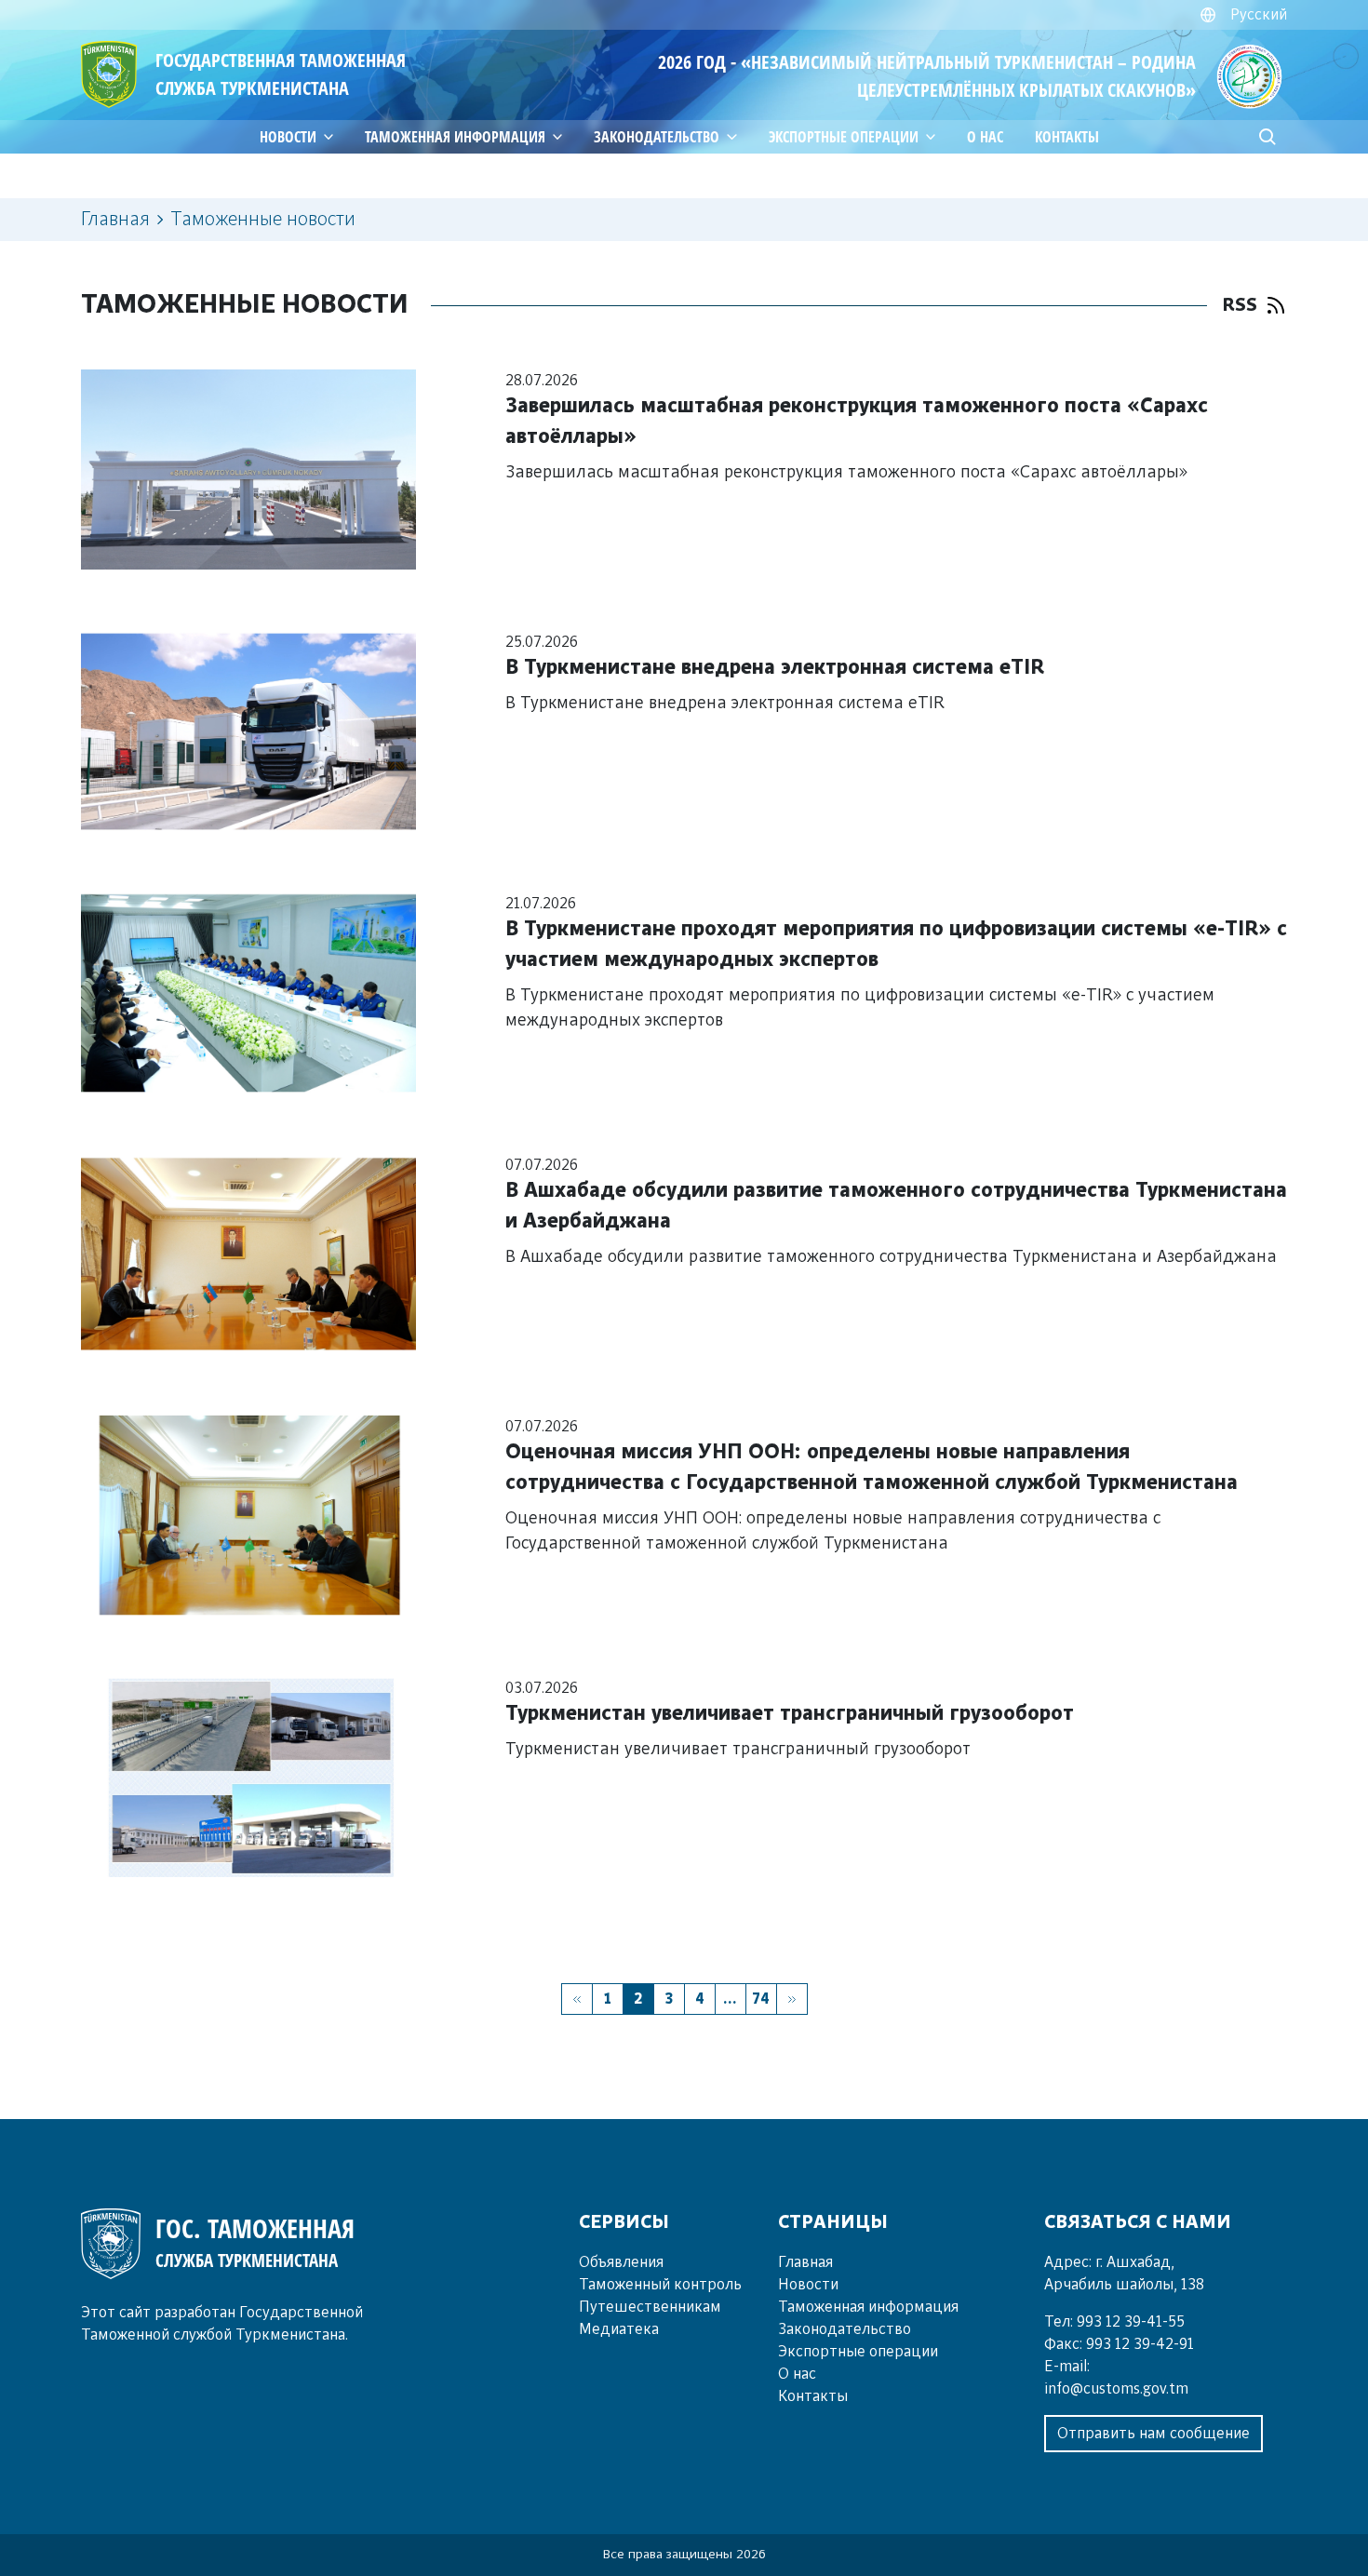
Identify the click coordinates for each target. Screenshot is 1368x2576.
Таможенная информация (455, 137)
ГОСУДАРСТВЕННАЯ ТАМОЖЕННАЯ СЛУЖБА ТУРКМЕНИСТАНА (281, 74)
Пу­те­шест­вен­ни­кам (650, 2307)
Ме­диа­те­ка (619, 2329)
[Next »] (792, 1999)
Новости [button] (288, 137)
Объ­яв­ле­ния (621, 2262)
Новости (808, 2285)
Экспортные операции (858, 2352)
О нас (985, 137)
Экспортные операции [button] (844, 137)
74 (761, 1999)
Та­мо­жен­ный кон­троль (660, 2285)
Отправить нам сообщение (1153, 2434)
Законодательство (657, 137)
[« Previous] (577, 1999)
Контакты (1067, 137)
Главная (115, 220)
